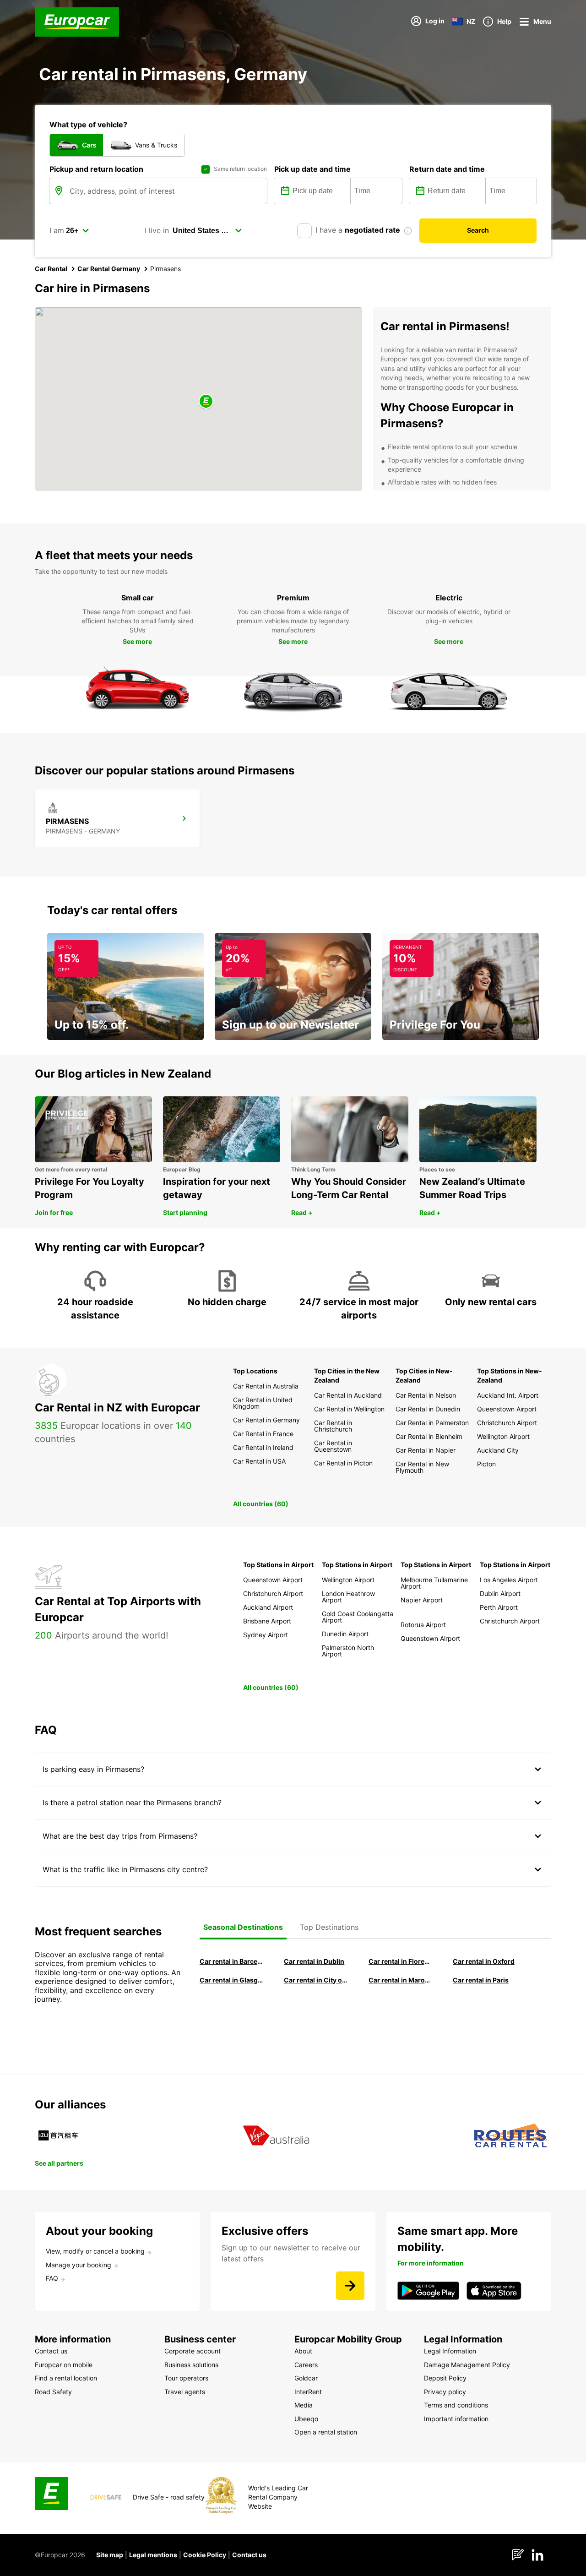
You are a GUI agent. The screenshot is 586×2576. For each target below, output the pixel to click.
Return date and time (447, 169)
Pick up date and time (312, 169)
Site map (110, 2555)
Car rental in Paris (481, 1980)
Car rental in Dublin (314, 1961)
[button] (206, 402)
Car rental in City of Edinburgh (315, 1980)
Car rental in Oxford (484, 1961)
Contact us (249, 2555)
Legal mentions (153, 2555)
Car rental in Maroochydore (400, 1980)
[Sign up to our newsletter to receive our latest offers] (350, 2286)
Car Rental (51, 269)
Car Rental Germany (109, 269)
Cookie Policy (205, 2555)
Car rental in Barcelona (231, 1961)
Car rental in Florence (400, 1961)
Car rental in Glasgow (231, 1980)
